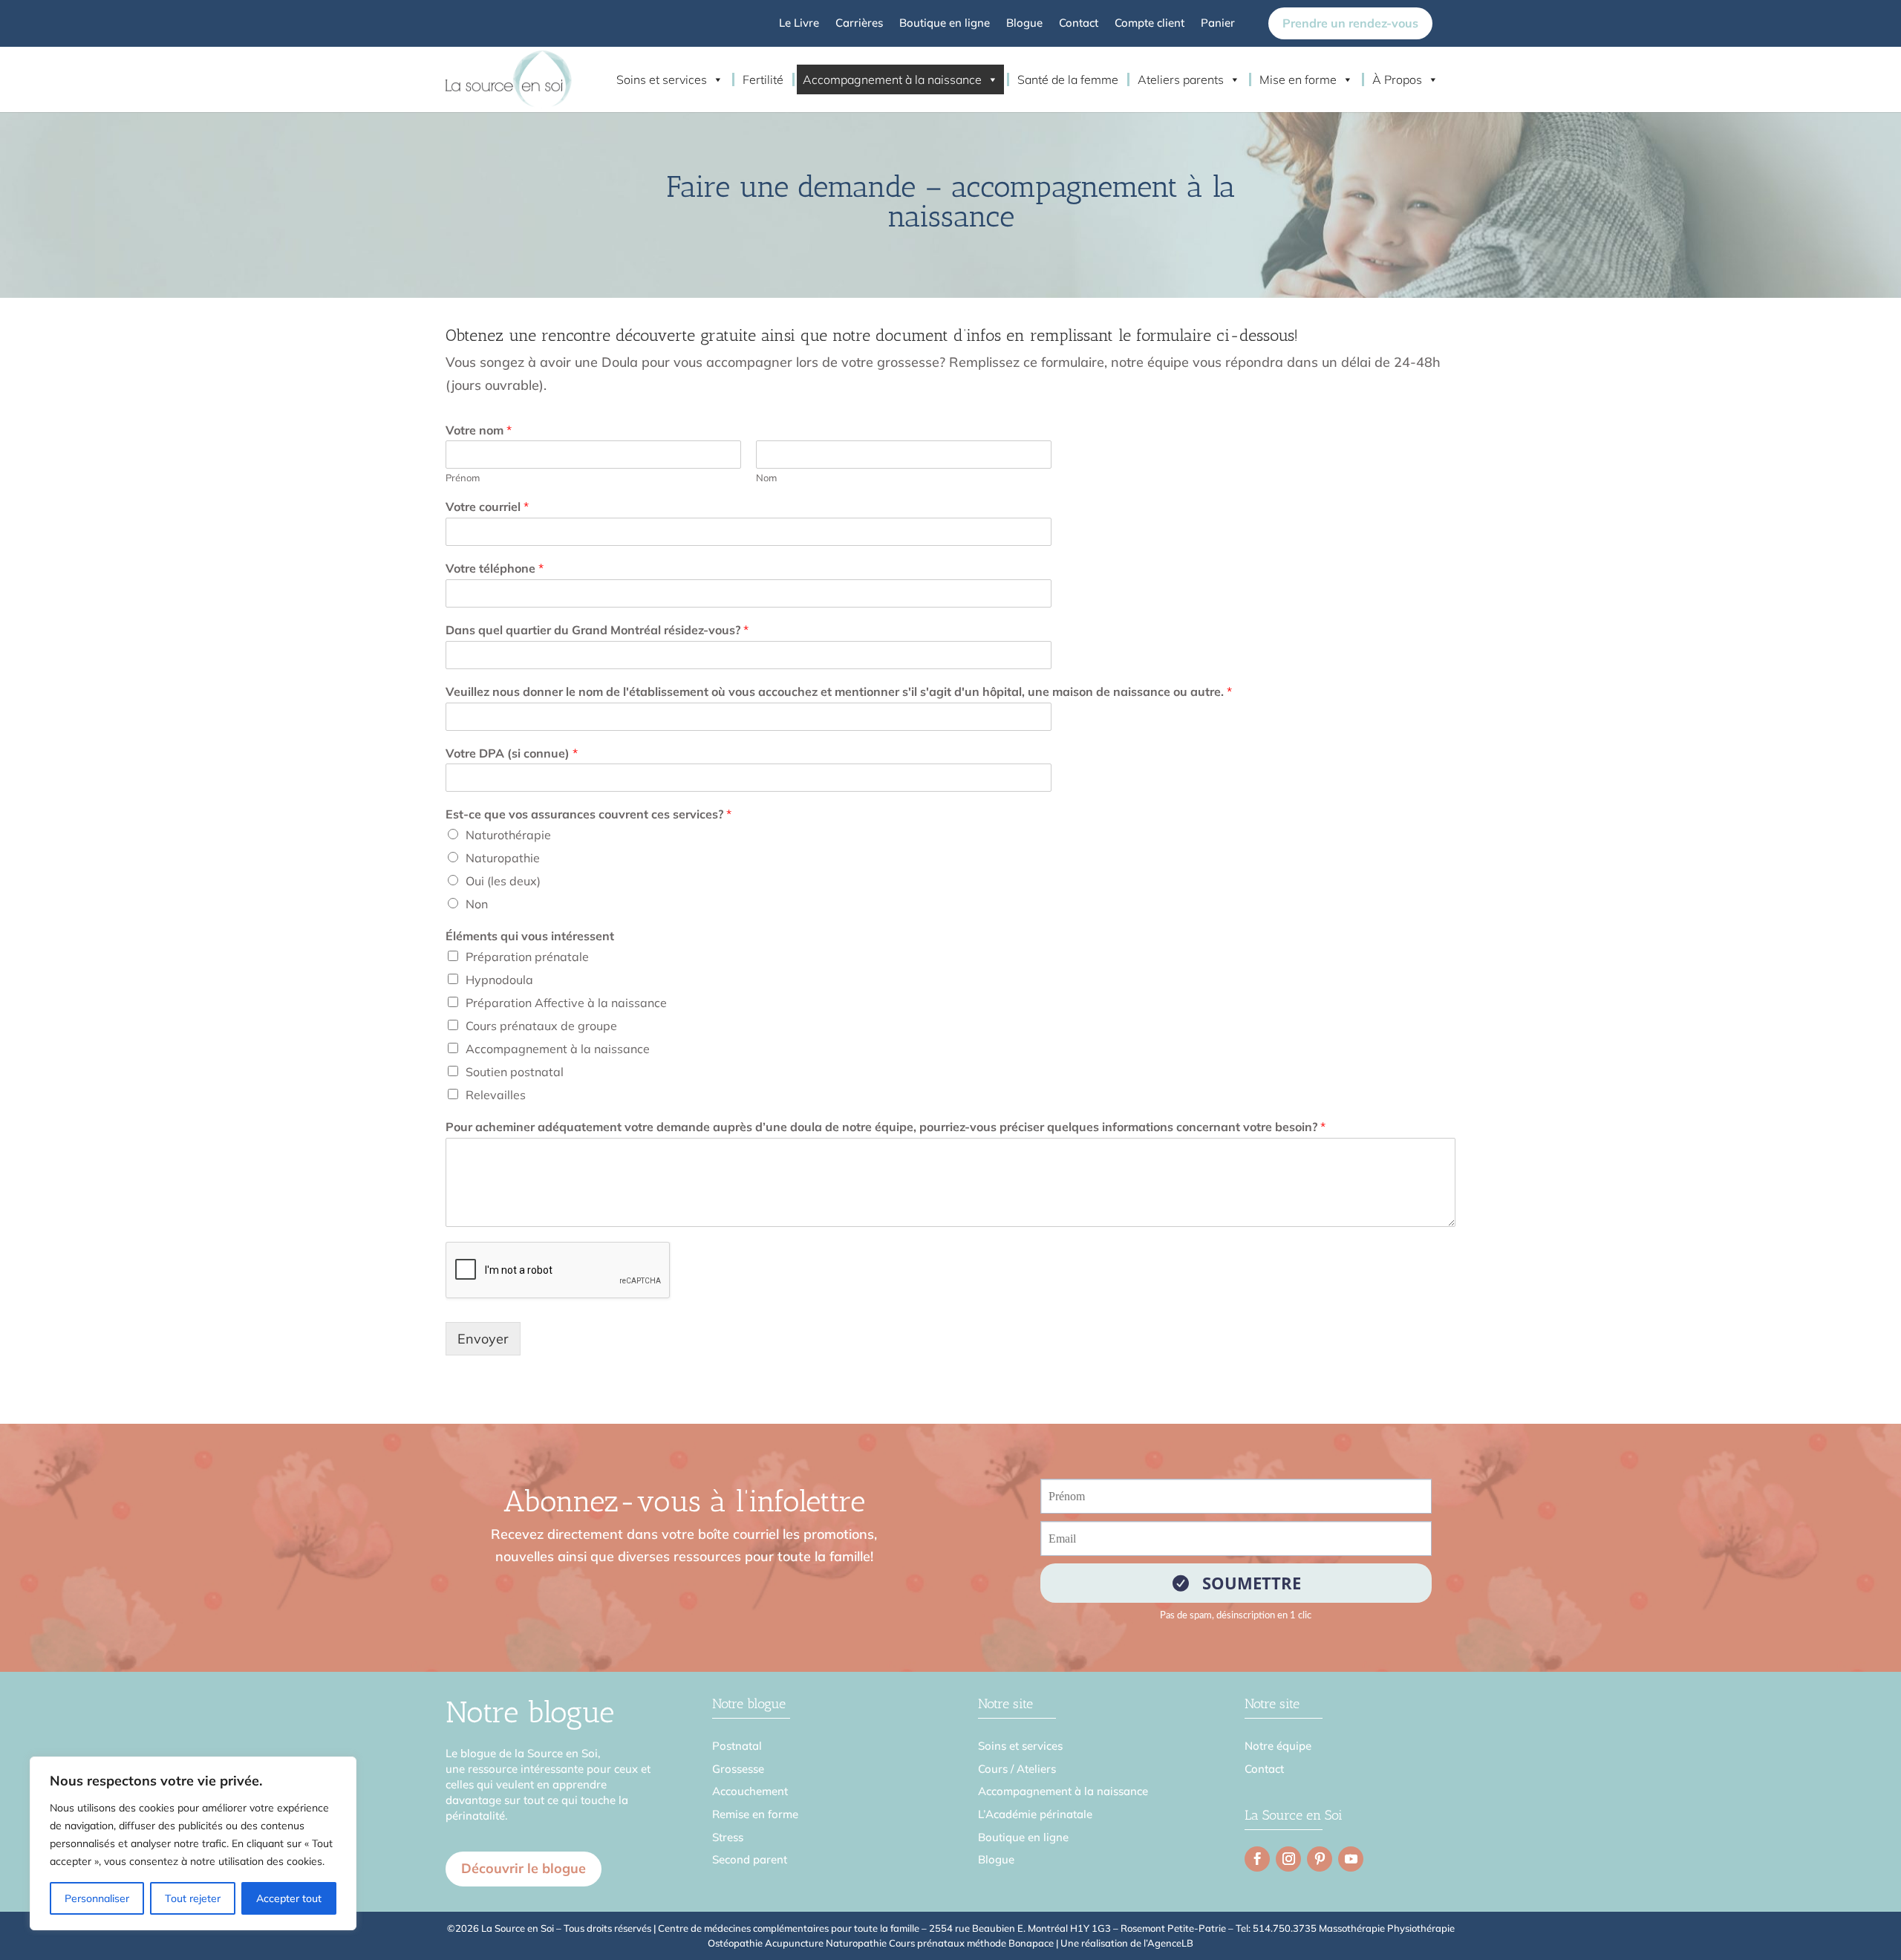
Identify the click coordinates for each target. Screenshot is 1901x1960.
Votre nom (479, 430)
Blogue (1024, 24)
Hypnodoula (499, 980)
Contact (1079, 24)
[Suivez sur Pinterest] (1320, 1859)
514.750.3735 (1285, 1928)
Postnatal (737, 1746)
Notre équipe (1278, 1746)
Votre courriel (487, 507)
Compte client (1150, 24)
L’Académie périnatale (1035, 1814)
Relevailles (496, 1095)
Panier (1218, 24)
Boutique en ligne (945, 24)
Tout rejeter (193, 1898)
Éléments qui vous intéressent (530, 936)
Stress (728, 1837)
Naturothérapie (508, 835)
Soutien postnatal (515, 1072)
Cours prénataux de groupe (541, 1026)
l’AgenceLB (1168, 1943)
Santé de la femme (1068, 79)
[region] (193, 1843)
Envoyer (483, 1339)
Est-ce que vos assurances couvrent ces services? (588, 814)
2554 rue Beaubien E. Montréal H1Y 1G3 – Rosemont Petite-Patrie (1077, 1928)
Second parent (750, 1859)
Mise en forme (1298, 79)
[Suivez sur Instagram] (1288, 1859)
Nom (766, 478)
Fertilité (763, 79)
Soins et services (662, 79)
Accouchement (750, 1791)
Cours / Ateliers (1017, 1769)
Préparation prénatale (527, 957)
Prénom (463, 478)
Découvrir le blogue (524, 1868)
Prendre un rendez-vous (1350, 23)
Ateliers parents (1181, 79)
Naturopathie (503, 858)
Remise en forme (755, 1814)
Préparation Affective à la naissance (566, 1003)
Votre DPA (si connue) (512, 753)
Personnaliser (97, 1898)
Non (477, 904)
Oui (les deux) (503, 881)
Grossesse (738, 1769)
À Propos (1397, 79)
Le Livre (799, 24)
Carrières (859, 24)
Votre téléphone (495, 568)
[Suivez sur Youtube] (1351, 1859)
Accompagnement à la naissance (892, 79)
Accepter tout (289, 1898)
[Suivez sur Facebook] (1257, 1859)
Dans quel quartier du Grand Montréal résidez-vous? (597, 630)
